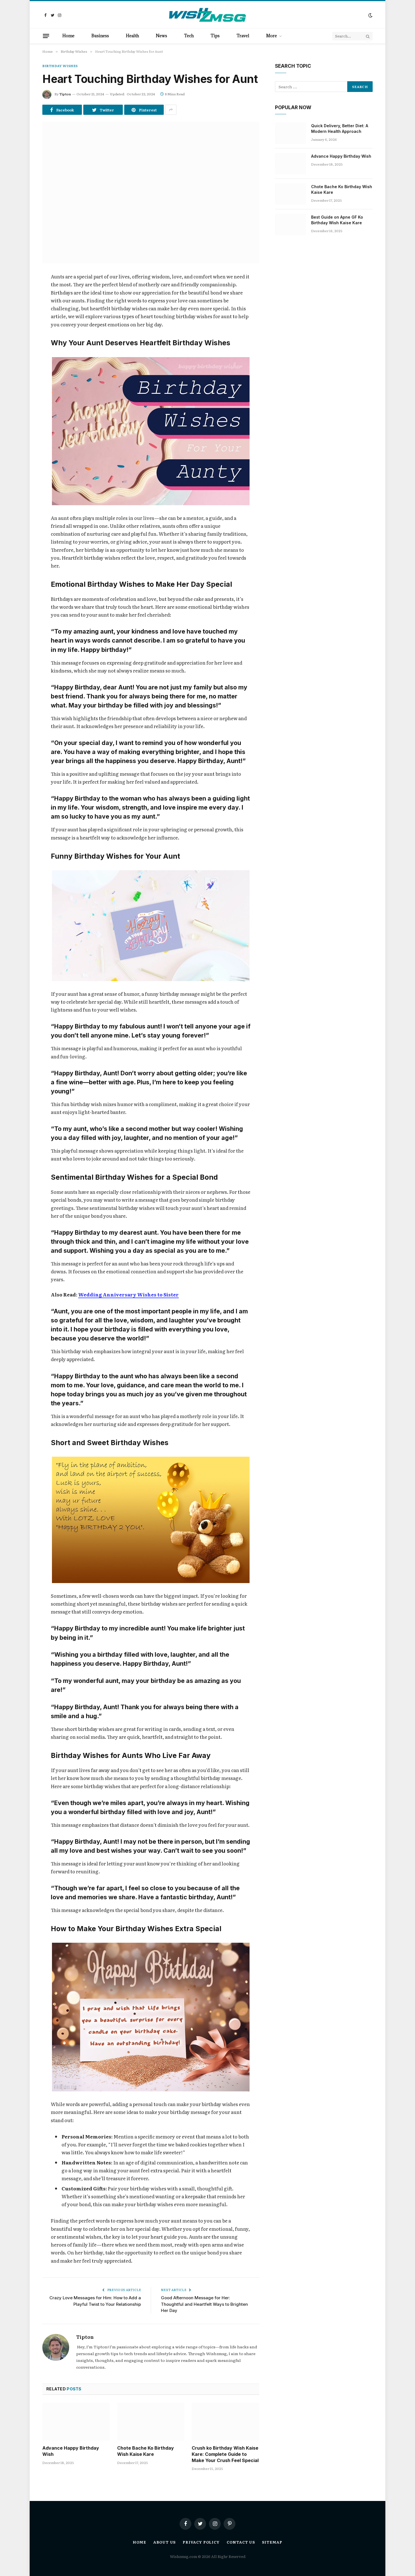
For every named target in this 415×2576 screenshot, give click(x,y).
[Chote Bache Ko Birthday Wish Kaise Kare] (151, 2422)
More (272, 36)
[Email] (23, 363)
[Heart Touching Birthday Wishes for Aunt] (151, 193)
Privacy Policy (201, 2542)
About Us (164, 2542)
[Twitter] (23, 306)
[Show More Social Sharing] (171, 110)
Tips (215, 36)
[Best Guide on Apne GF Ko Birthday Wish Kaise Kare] (290, 225)
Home (68, 36)
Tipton (65, 94)
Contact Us (241, 2542)
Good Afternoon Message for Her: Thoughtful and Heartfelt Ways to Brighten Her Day (204, 2304)
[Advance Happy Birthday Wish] (76, 2422)
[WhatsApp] (23, 349)
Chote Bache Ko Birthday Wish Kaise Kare (146, 2451)
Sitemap (272, 2542)
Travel (243, 36)
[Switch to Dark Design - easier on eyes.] (370, 15)
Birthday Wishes (60, 66)
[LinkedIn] (23, 320)
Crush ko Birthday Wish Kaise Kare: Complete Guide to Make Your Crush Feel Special (225, 2454)
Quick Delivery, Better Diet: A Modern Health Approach (340, 128)
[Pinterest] (23, 335)
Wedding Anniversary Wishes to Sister (128, 1294)
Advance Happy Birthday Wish (71, 2451)
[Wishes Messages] (207, 15)
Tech (189, 36)
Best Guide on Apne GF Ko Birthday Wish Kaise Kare (337, 220)
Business (100, 36)
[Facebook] (23, 291)
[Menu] (46, 36)
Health (132, 36)
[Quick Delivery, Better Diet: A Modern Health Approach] (290, 133)
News (161, 36)
